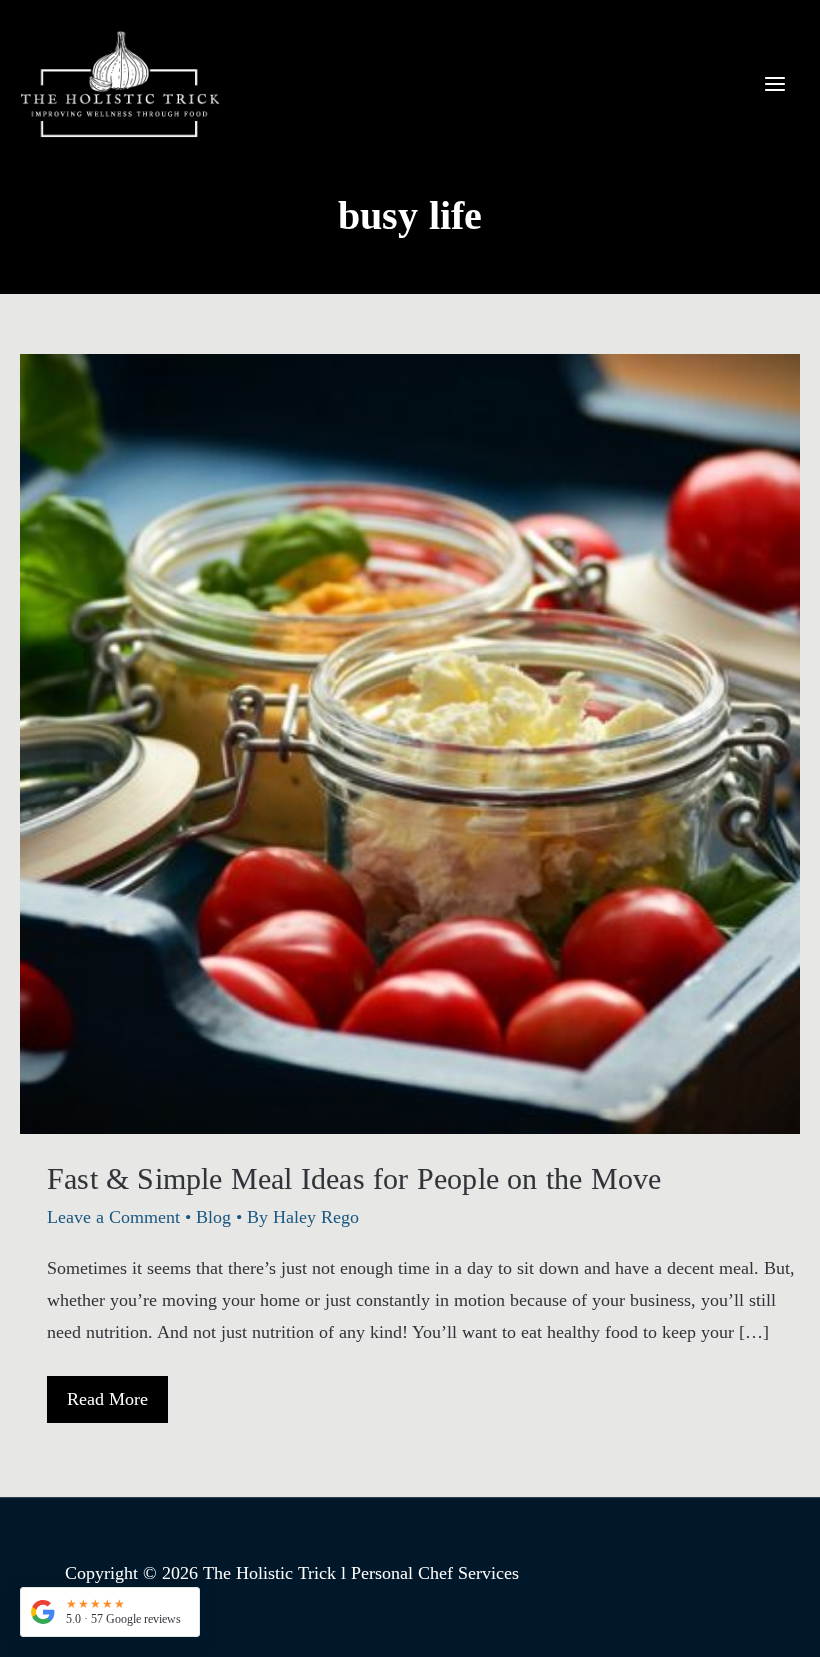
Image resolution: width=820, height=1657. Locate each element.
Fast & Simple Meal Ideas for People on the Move (354, 1178)
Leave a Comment (113, 1217)
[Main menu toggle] (774, 84)
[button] (110, 1612)
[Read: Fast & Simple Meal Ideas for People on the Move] (410, 742)
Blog (213, 1217)
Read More (107, 1405)
